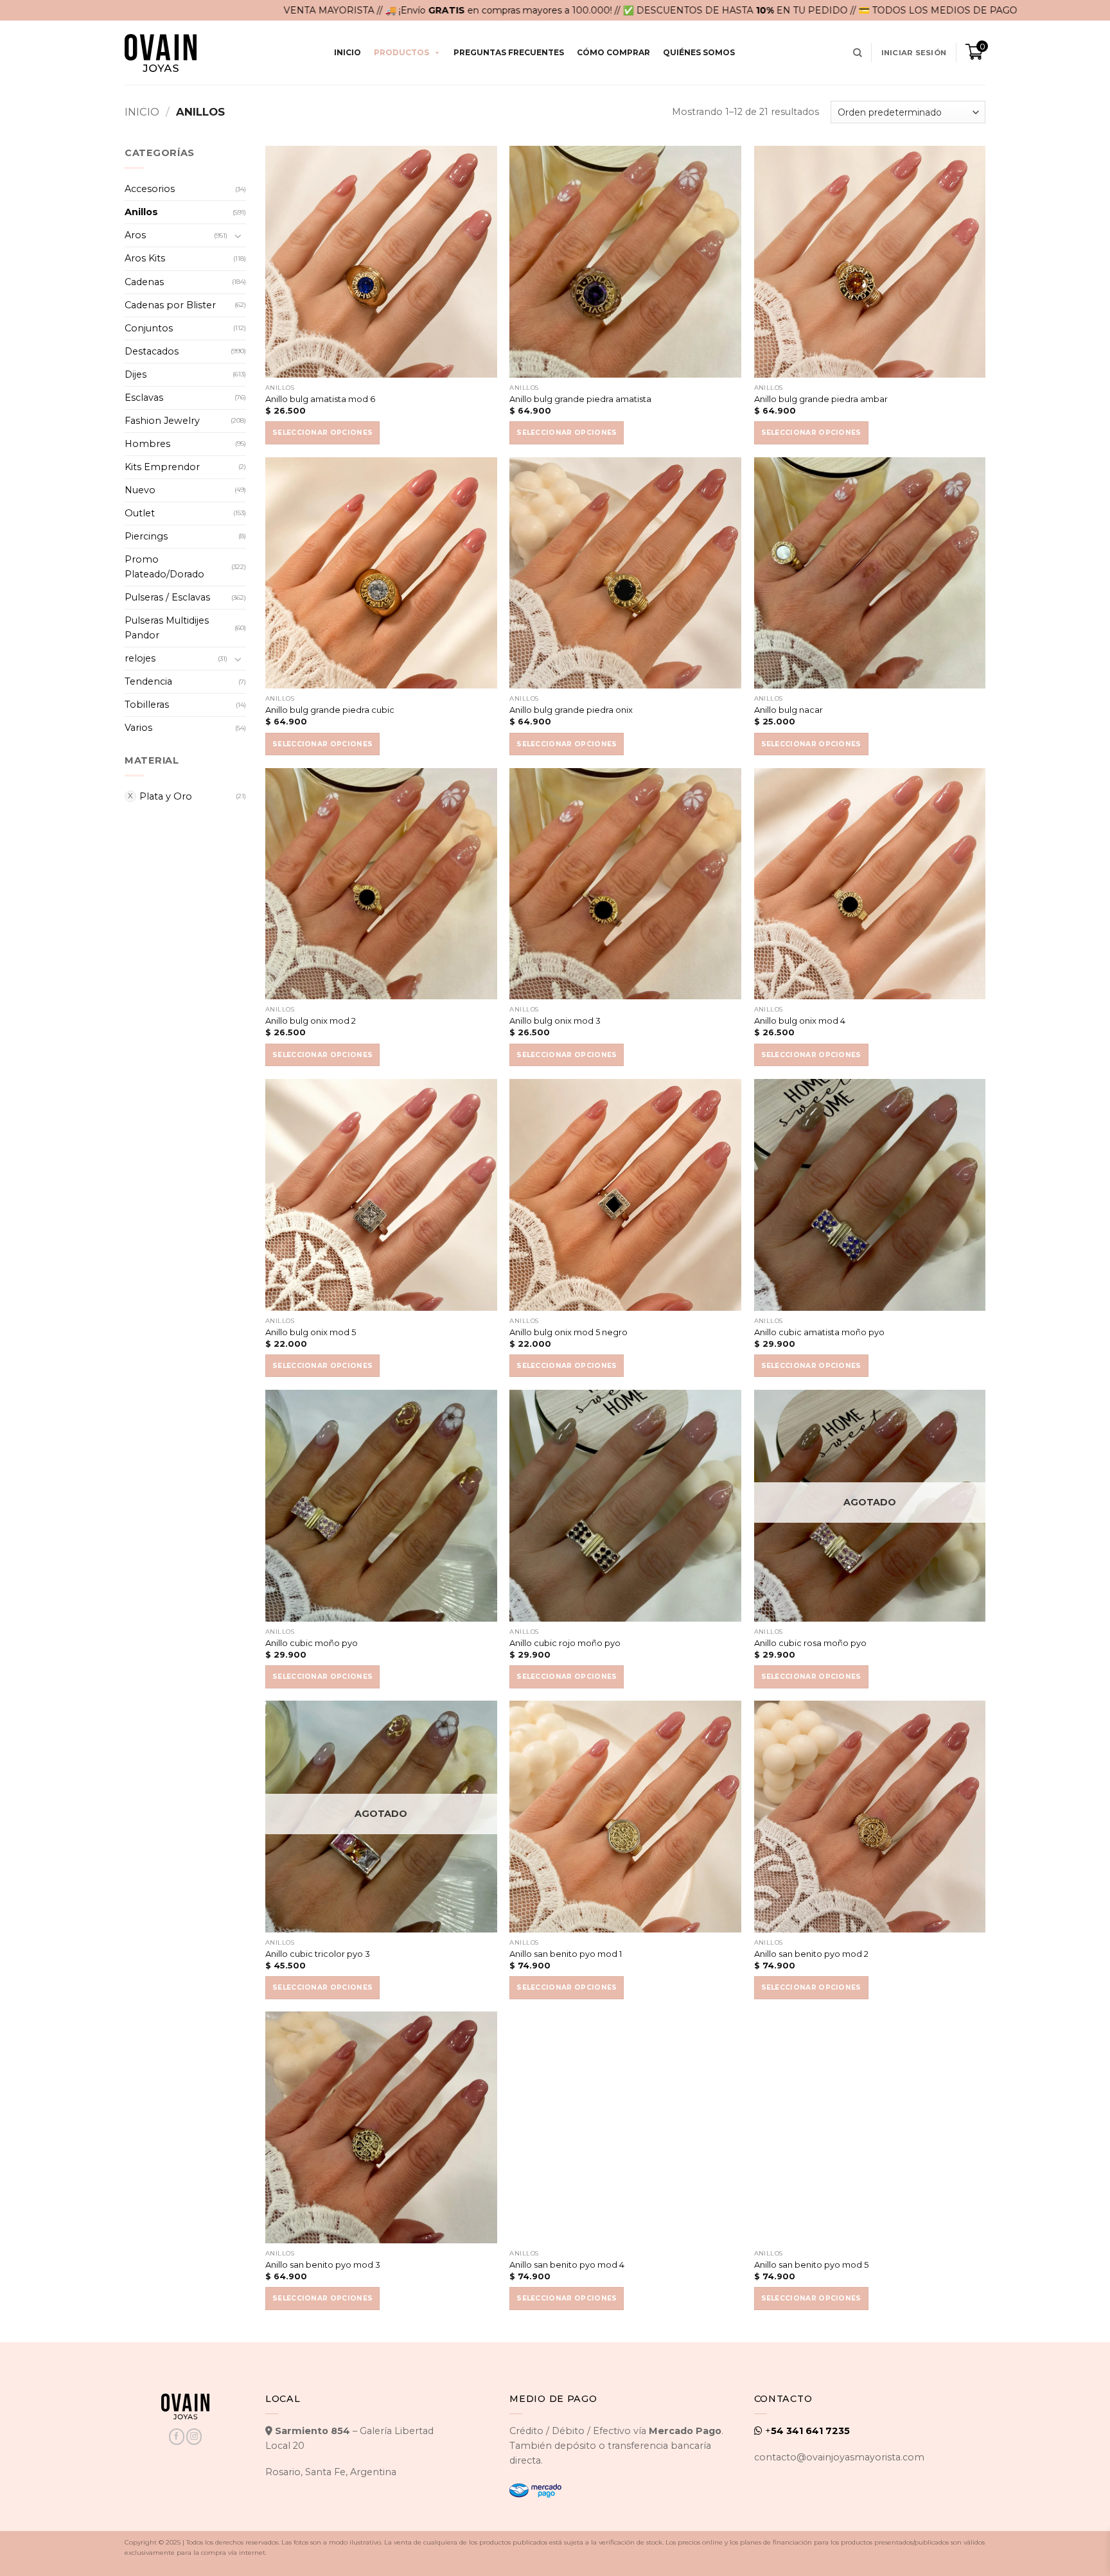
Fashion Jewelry (162, 421)
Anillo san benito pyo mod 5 (811, 2265)
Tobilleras (147, 705)
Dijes (136, 374)
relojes (140, 658)
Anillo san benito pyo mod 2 (811, 1954)
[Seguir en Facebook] (177, 2436)
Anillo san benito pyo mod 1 (566, 1954)
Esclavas (144, 398)
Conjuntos (149, 328)
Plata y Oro (166, 796)
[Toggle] (238, 236)
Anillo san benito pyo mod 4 (567, 2265)
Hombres (147, 444)
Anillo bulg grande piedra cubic (330, 710)
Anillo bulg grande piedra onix (571, 710)
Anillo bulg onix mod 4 (800, 1021)
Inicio (348, 52)
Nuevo (140, 490)
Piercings (146, 536)
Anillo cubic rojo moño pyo (565, 1643)
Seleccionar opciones (322, 433)
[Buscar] (858, 53)
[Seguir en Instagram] (194, 2436)
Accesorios (150, 189)
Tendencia (148, 681)
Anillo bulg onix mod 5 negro (568, 1332)
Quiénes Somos (699, 52)
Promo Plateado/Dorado (164, 567)
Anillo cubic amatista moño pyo (819, 1332)
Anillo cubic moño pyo (312, 1643)
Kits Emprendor (162, 467)
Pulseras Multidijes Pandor (167, 628)
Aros (135, 235)
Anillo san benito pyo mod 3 (323, 2265)
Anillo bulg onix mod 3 (555, 1021)
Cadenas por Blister (170, 305)
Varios (138, 728)
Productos (401, 52)
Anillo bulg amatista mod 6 (320, 399)
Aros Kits (145, 258)
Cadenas (144, 282)
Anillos (141, 212)
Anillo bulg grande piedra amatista (580, 399)
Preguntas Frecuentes (509, 52)
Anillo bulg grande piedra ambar (821, 399)
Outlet (140, 513)
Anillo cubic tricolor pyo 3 (318, 1954)
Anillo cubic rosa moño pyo (810, 1643)
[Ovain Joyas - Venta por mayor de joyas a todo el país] (161, 53)
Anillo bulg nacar (788, 710)
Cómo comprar (613, 52)
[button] (914, 53)
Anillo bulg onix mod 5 (311, 1332)
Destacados (152, 351)
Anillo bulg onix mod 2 (311, 1021)
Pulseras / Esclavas (167, 597)
